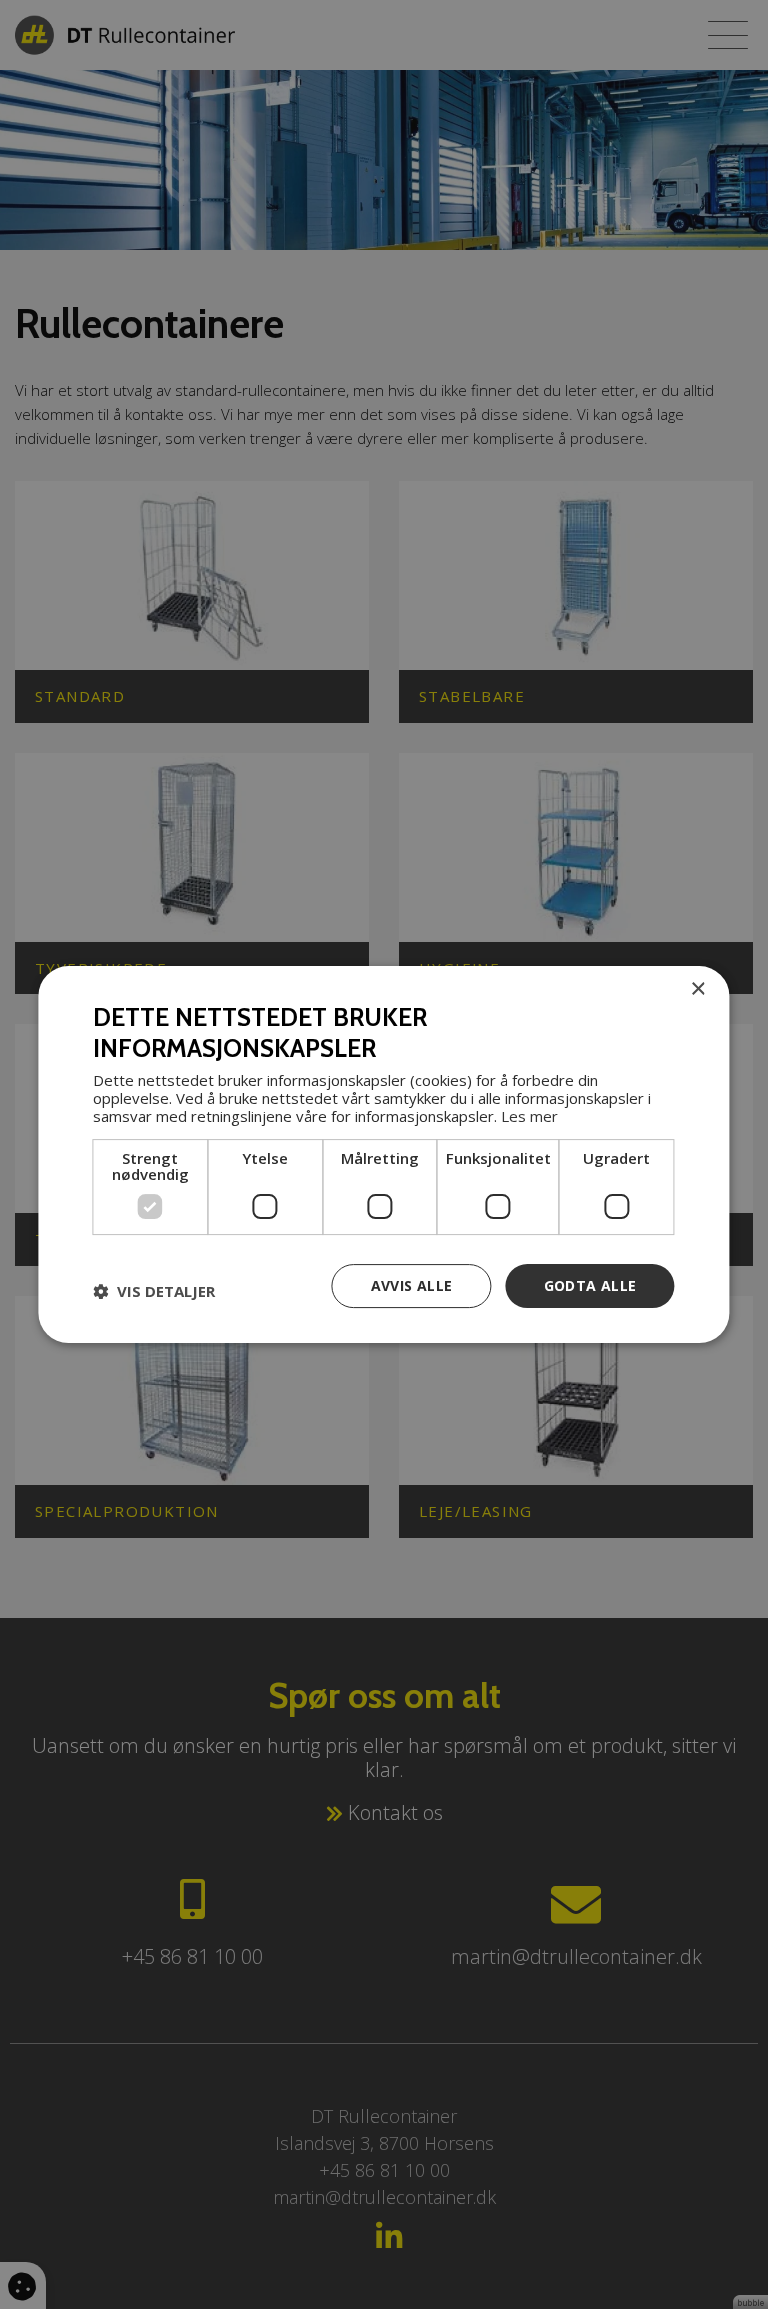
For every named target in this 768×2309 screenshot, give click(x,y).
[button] (154, 1291)
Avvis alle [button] (412, 1285)
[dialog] (383, 1155)
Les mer (529, 1116)
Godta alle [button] (590, 1285)
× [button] (697, 989)
